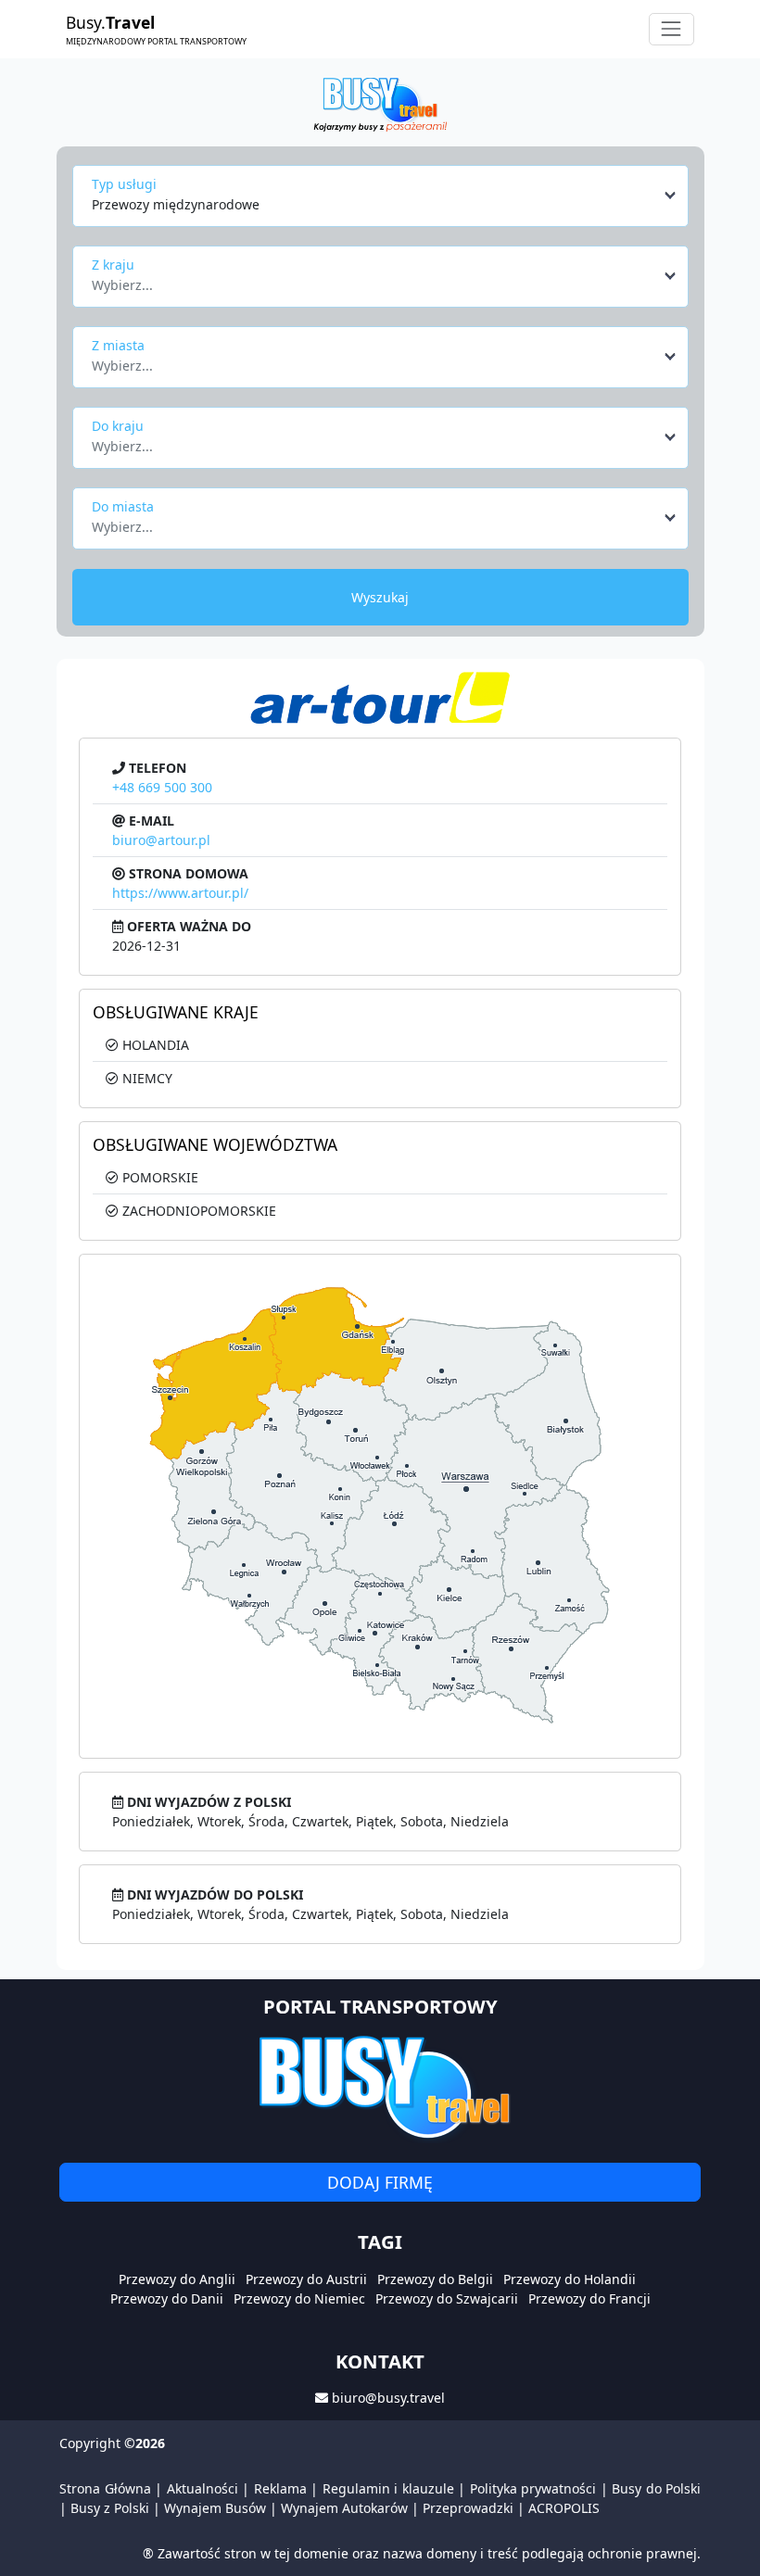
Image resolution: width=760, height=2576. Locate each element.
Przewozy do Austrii (306, 2279)
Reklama (280, 2488)
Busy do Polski (656, 2488)
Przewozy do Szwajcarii (447, 2298)
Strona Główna (105, 2488)
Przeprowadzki (468, 2508)
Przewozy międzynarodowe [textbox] (176, 204)
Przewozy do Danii (167, 2298)
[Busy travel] (380, 2086)
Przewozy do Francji (589, 2298)
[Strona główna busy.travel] (380, 103)
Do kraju (118, 426)
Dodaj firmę (380, 2182)
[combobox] (385, 196)
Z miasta (118, 345)
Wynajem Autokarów (344, 2508)
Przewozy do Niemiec (299, 2298)
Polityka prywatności (533, 2488)
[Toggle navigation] (671, 29)
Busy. (156, 29)
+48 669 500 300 (162, 787)
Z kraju (113, 265)
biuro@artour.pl (161, 840)
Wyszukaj (380, 597)
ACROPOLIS (564, 2508)
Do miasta (123, 506)
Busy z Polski (110, 2508)
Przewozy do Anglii (177, 2279)
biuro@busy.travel (388, 2398)
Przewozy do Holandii (570, 2279)
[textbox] (375, 280)
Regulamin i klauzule (388, 2488)
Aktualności (203, 2488)
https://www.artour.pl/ (180, 893)
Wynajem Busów (215, 2508)
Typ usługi (124, 184)
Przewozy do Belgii (435, 2279)
